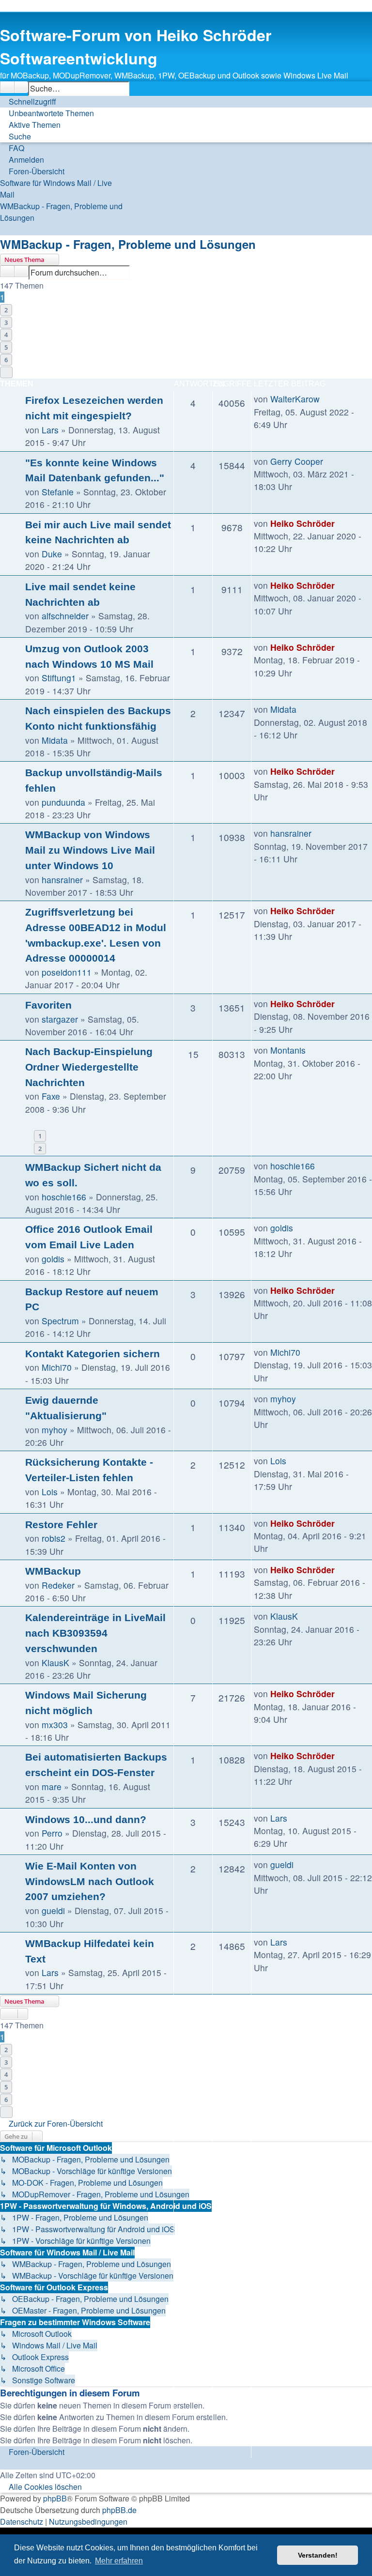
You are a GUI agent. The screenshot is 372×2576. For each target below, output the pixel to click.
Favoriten (48, 1005)
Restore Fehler (61, 1525)
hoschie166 (64, 1197)
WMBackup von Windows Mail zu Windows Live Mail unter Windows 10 (90, 850)
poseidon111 (67, 972)
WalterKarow (295, 399)
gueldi (53, 1910)
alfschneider (65, 616)
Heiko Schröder (302, 523)
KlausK (55, 1663)
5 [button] (6, 347)
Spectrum (60, 1321)
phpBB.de (119, 2510)
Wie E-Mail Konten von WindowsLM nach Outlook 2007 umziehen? (90, 1881)
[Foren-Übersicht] (15, 17)
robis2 (54, 1538)
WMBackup (53, 1571)
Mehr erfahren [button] (119, 2561)
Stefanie (58, 492)
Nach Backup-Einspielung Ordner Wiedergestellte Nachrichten (89, 1067)
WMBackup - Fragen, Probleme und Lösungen (128, 244)
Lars (50, 430)
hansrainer (62, 880)
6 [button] (6, 360)
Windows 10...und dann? (86, 1819)
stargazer (60, 1019)
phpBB (55, 2498)
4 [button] (6, 335)
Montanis (288, 1050)
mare (52, 1786)
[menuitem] (47, 113)
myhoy (54, 1430)
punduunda (63, 802)
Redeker (58, 1585)
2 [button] (6, 310)
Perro (52, 1833)
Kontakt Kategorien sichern (93, 1354)
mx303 (55, 1725)
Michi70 (57, 1367)
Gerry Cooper (297, 461)
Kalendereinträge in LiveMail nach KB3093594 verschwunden (95, 1633)
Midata (55, 740)
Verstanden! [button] (318, 2555)
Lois (50, 1492)
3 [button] (6, 322)
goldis (53, 1259)
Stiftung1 (59, 678)
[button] (6, 372)
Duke (52, 554)
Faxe (51, 1096)
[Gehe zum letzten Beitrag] (325, 399)
